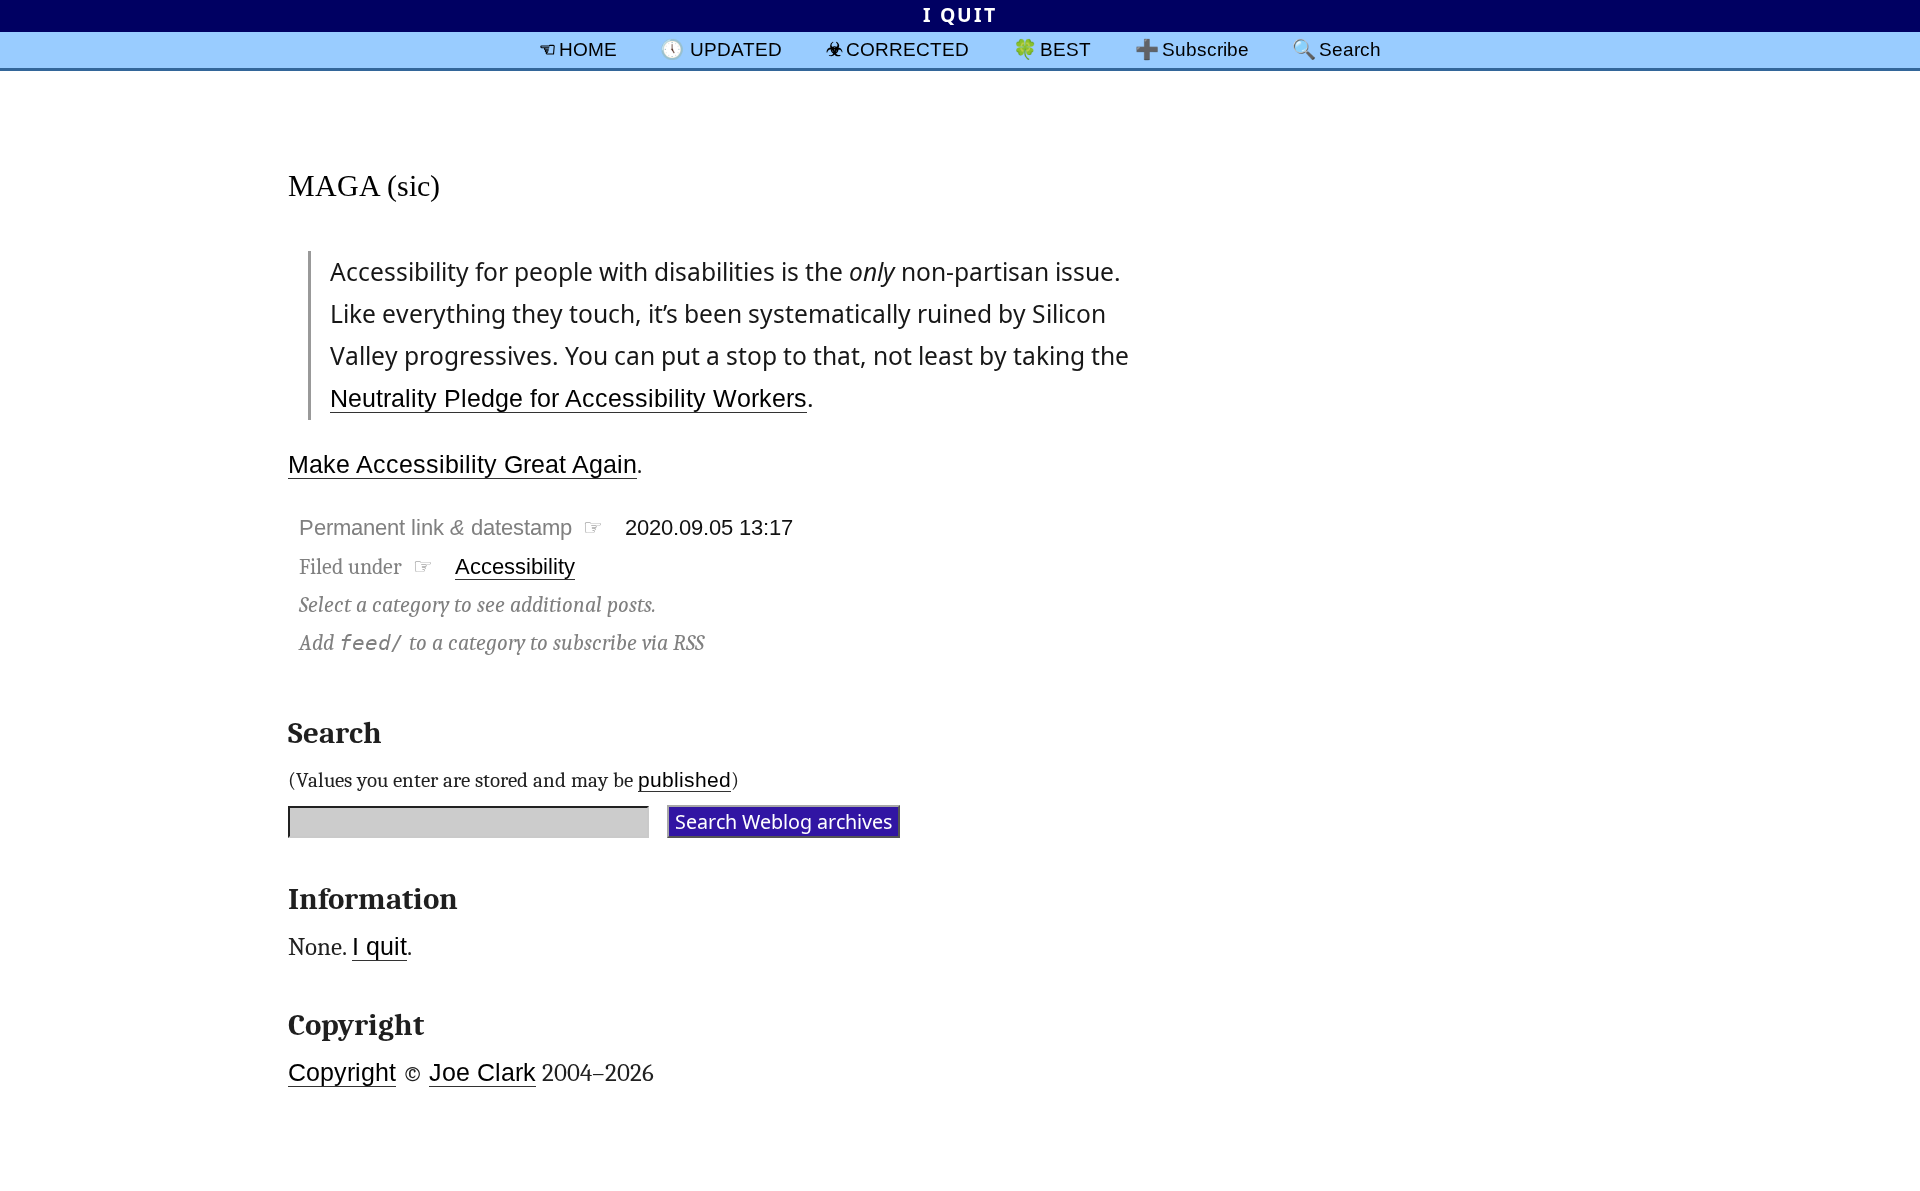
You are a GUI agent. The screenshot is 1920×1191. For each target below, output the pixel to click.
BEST (1065, 49)
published (684, 779)
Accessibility (515, 566)
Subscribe (1205, 49)
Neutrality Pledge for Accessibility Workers (568, 398)
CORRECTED (907, 49)
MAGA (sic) (364, 185)
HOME (588, 49)
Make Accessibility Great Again (462, 464)
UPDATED (736, 49)
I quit (379, 946)
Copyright (342, 1072)
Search (1350, 49)
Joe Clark (482, 1072)
